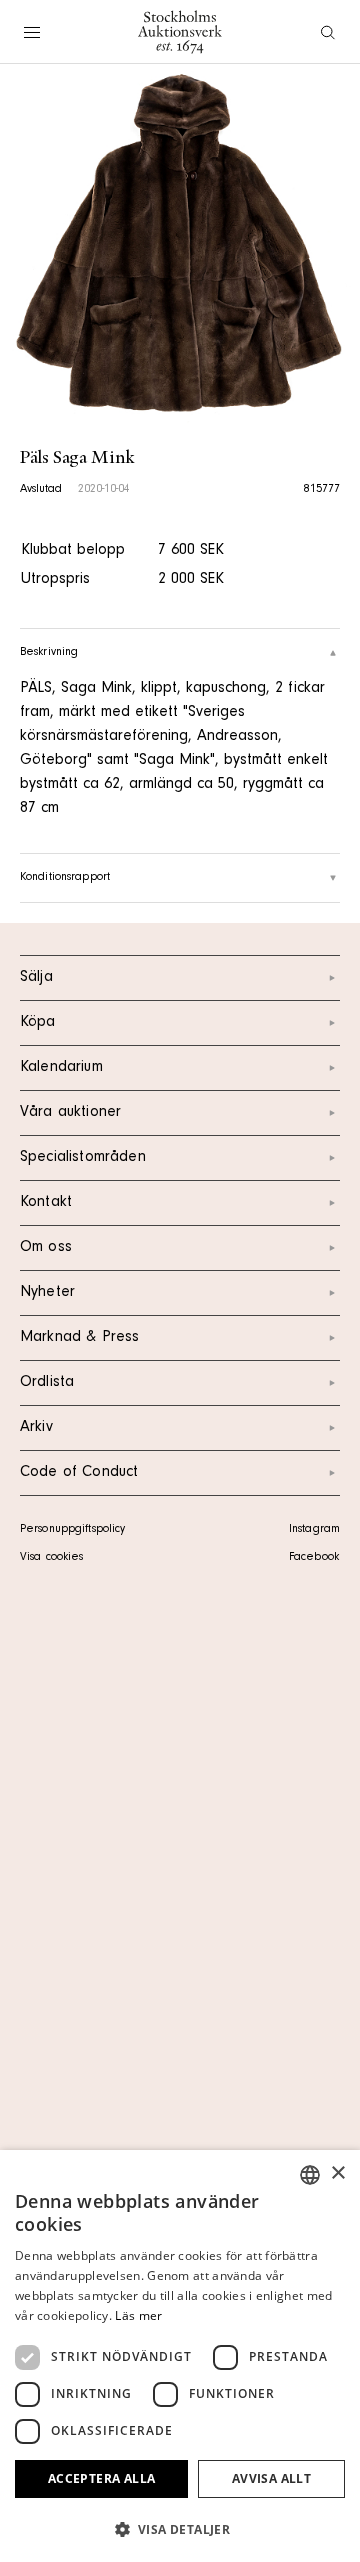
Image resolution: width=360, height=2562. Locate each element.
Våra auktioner (70, 1113)
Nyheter (47, 1293)
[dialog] (180, 2356)
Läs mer (138, 2315)
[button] (180, 2529)
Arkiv (36, 1428)
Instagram (314, 1530)
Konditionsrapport (65, 878)
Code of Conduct (79, 1473)
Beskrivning (49, 653)
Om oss (46, 1248)
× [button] (337, 2173)
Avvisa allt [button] (271, 2478)
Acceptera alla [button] (102, 2478)
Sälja (36, 978)
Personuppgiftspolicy (72, 1530)
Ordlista (47, 1383)
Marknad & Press (79, 1338)
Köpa (38, 1023)
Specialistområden (83, 1158)
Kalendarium (61, 1068)
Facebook (314, 1558)
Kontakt (46, 1203)
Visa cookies (51, 1558)
